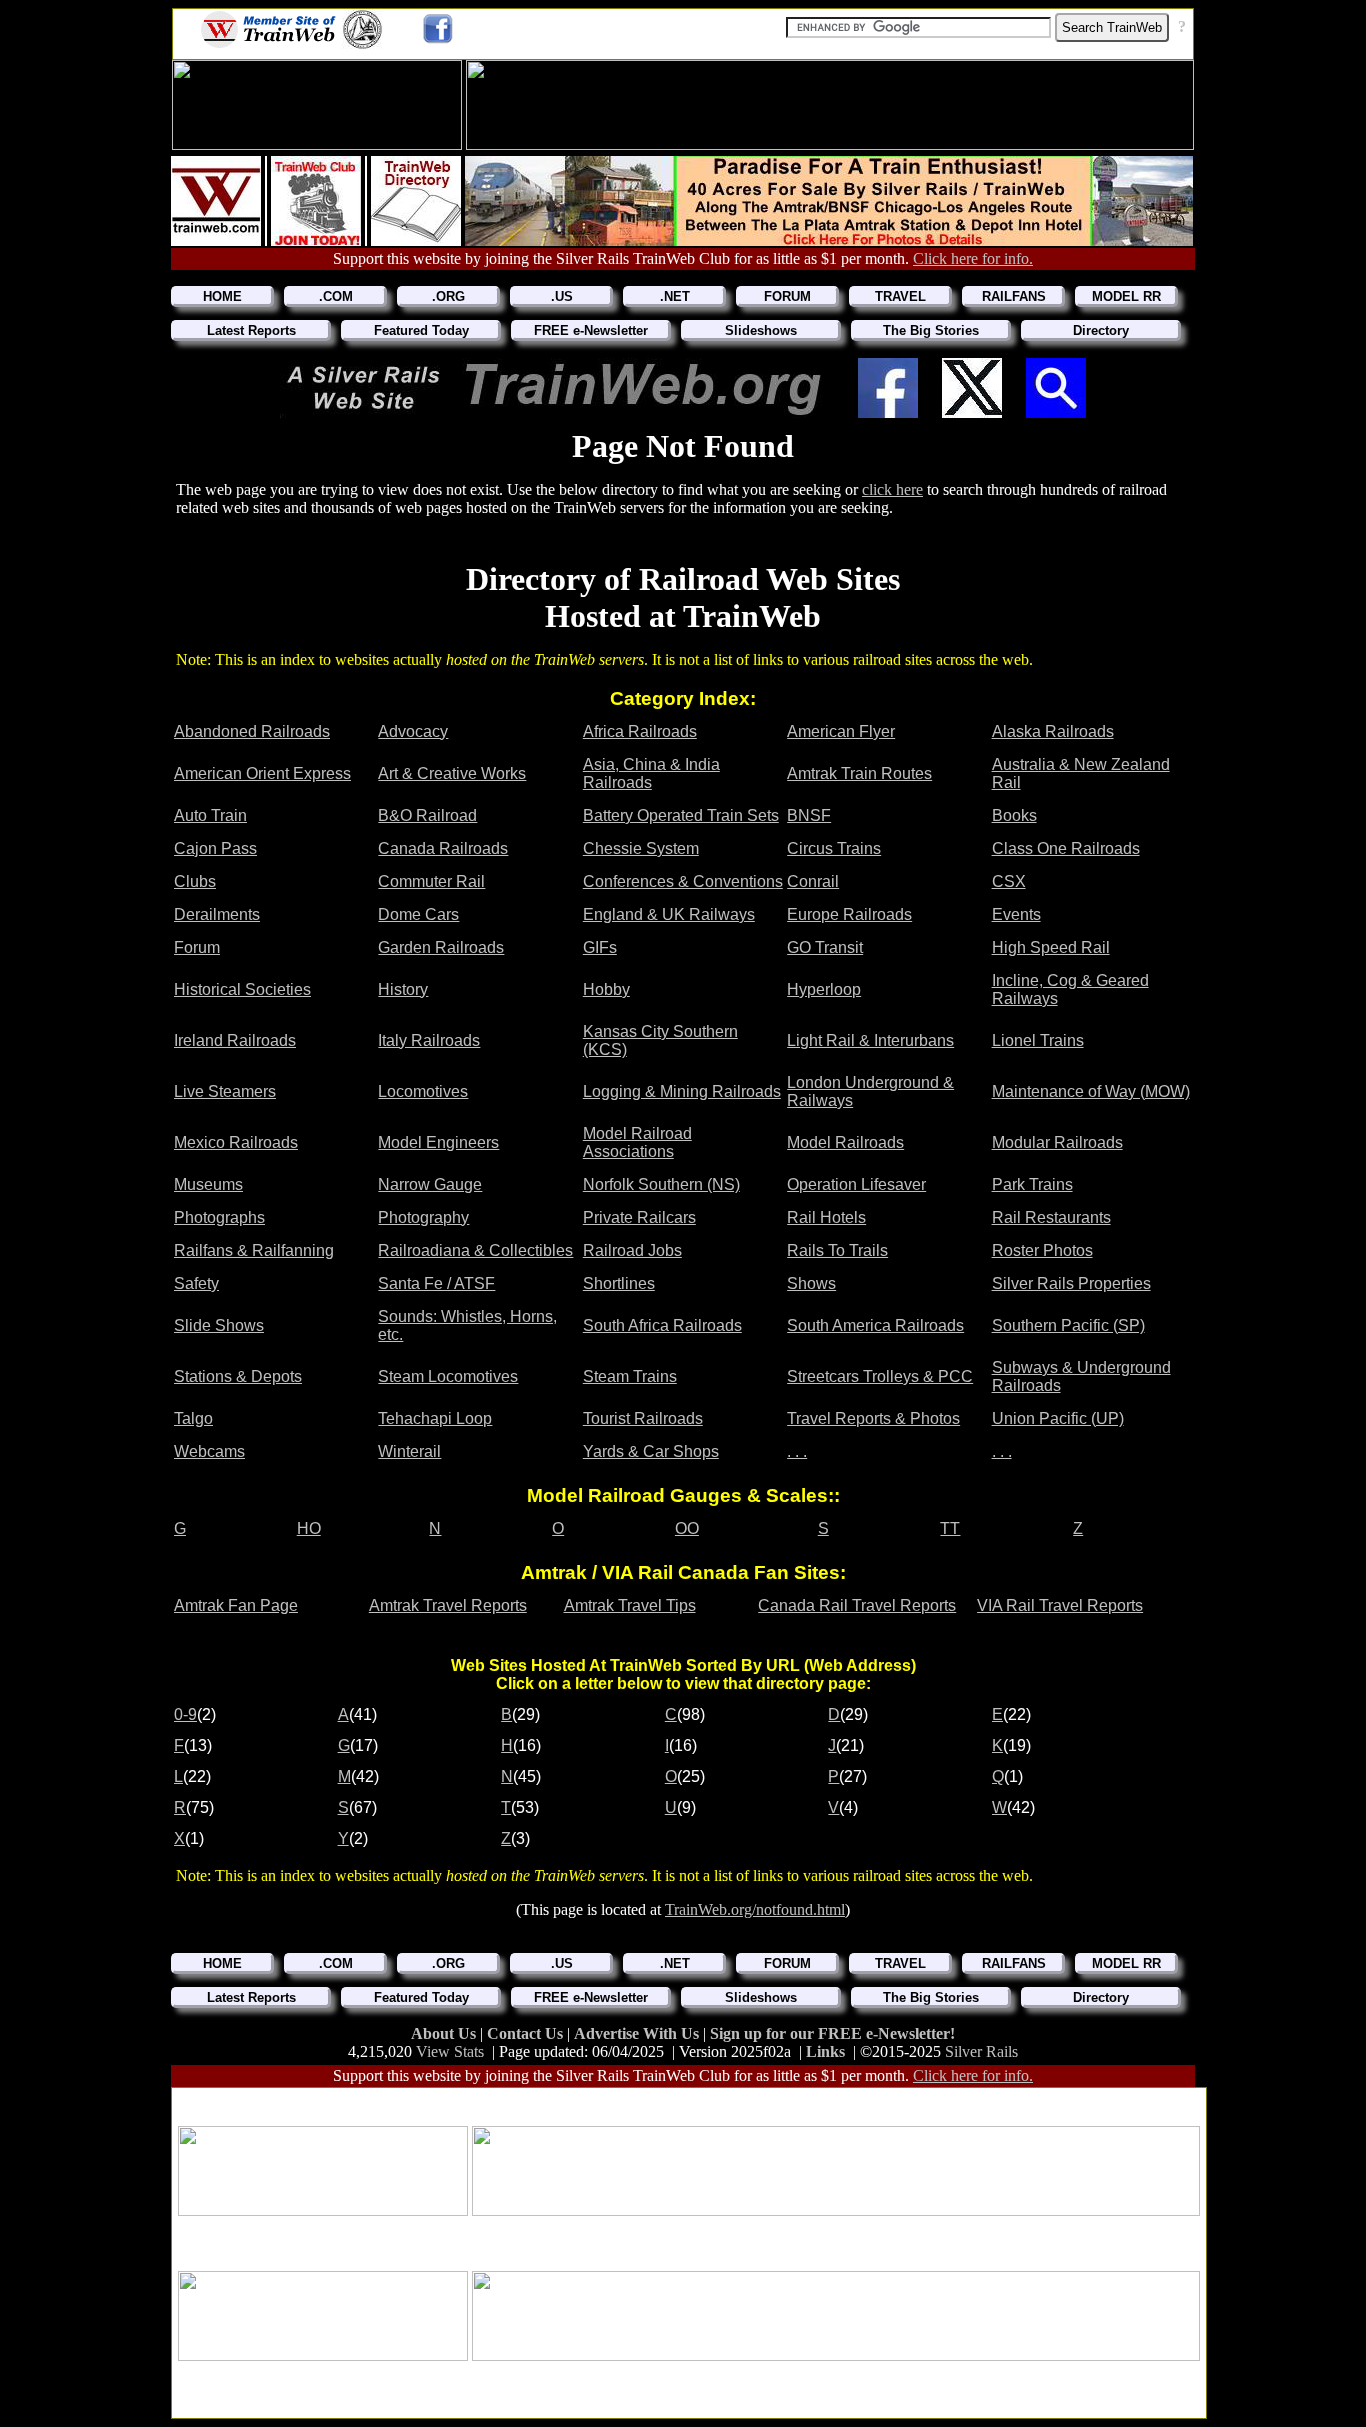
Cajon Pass (215, 848)
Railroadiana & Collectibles (475, 1250)
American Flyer (841, 731)
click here (892, 489)
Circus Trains (834, 848)
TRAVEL (900, 296)
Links (825, 2051)
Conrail (813, 881)
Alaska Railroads (1053, 731)
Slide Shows (219, 1325)
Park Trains (1032, 1184)
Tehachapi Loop (435, 1418)
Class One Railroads (1066, 848)
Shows (811, 1283)
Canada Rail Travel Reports (857, 1605)
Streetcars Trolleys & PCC (880, 1376)
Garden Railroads (441, 947)
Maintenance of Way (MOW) (1091, 1091)
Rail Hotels (826, 1217)
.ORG (448, 296)
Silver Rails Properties (1071, 1283)
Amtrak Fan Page (236, 1605)
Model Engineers (438, 1142)
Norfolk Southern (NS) (661, 1184)
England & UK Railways (669, 914)
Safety (196, 1283)
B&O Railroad (427, 815)
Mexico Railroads (236, 1142)
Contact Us (527, 2033)
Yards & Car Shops (651, 1451)
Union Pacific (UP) (1058, 1418)
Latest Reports (251, 330)
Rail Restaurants (1051, 1217)
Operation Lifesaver (856, 1184)
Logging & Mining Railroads (682, 1091)
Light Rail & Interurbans (870, 1040)
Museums (208, 1184)
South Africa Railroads (662, 1325)
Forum (197, 947)
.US (562, 296)
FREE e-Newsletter (591, 330)
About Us (445, 2033)
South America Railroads (875, 1325)
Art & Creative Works (452, 773)
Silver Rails (981, 2051)
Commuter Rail (431, 881)
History (403, 989)
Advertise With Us (638, 2033)
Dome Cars (418, 914)
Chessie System (641, 848)
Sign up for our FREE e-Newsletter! (832, 2033)
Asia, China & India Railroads (651, 773)
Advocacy (413, 731)
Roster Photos (1042, 1250)
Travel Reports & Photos (873, 1418)
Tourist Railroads (643, 1418)
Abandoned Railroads (252, 731)
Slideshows (761, 330)
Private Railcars (639, 1217)
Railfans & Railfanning (254, 1250)
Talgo (193, 1418)
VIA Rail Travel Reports (1060, 1605)
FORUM (787, 296)
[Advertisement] (689, 2100)
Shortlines (619, 1283)
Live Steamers (225, 1091)
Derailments (217, 914)
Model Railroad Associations (637, 1142)
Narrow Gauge (430, 1184)
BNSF (809, 815)
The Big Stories (931, 330)
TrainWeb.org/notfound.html (755, 1909)
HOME (222, 296)
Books (1014, 815)
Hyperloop (824, 989)
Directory (1101, 330)
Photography (423, 1217)
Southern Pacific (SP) (1068, 1325)
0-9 (185, 1714)
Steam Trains (630, 1376)
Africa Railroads (640, 731)
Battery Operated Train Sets (681, 815)
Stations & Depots (238, 1376)
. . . (797, 1451)
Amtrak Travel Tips (630, 1605)
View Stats (450, 2051)
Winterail (409, 1451)
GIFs (600, 947)
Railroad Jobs (632, 1250)
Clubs (195, 881)
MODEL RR (1126, 296)
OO (687, 1528)
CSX (1009, 881)
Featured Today (421, 330)
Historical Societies (242, 989)
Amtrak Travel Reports (448, 1605)
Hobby (606, 989)
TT (950, 1528)
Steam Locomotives (448, 1376)
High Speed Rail (1051, 947)
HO (309, 1528)
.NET (675, 296)
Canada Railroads (443, 848)
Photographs (219, 1217)
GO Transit (825, 947)
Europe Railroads (849, 914)
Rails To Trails (837, 1250)
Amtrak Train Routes (859, 773)
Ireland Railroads (235, 1040)
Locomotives (423, 1091)
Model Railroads (845, 1142)
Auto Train (210, 815)
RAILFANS (1014, 296)
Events (1016, 914)
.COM (336, 296)
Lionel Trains (1038, 1040)
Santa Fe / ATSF (436, 1283)
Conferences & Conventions (683, 881)
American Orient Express (262, 773)
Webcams (209, 1451)
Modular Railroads (1057, 1142)
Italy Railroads (429, 1040)
